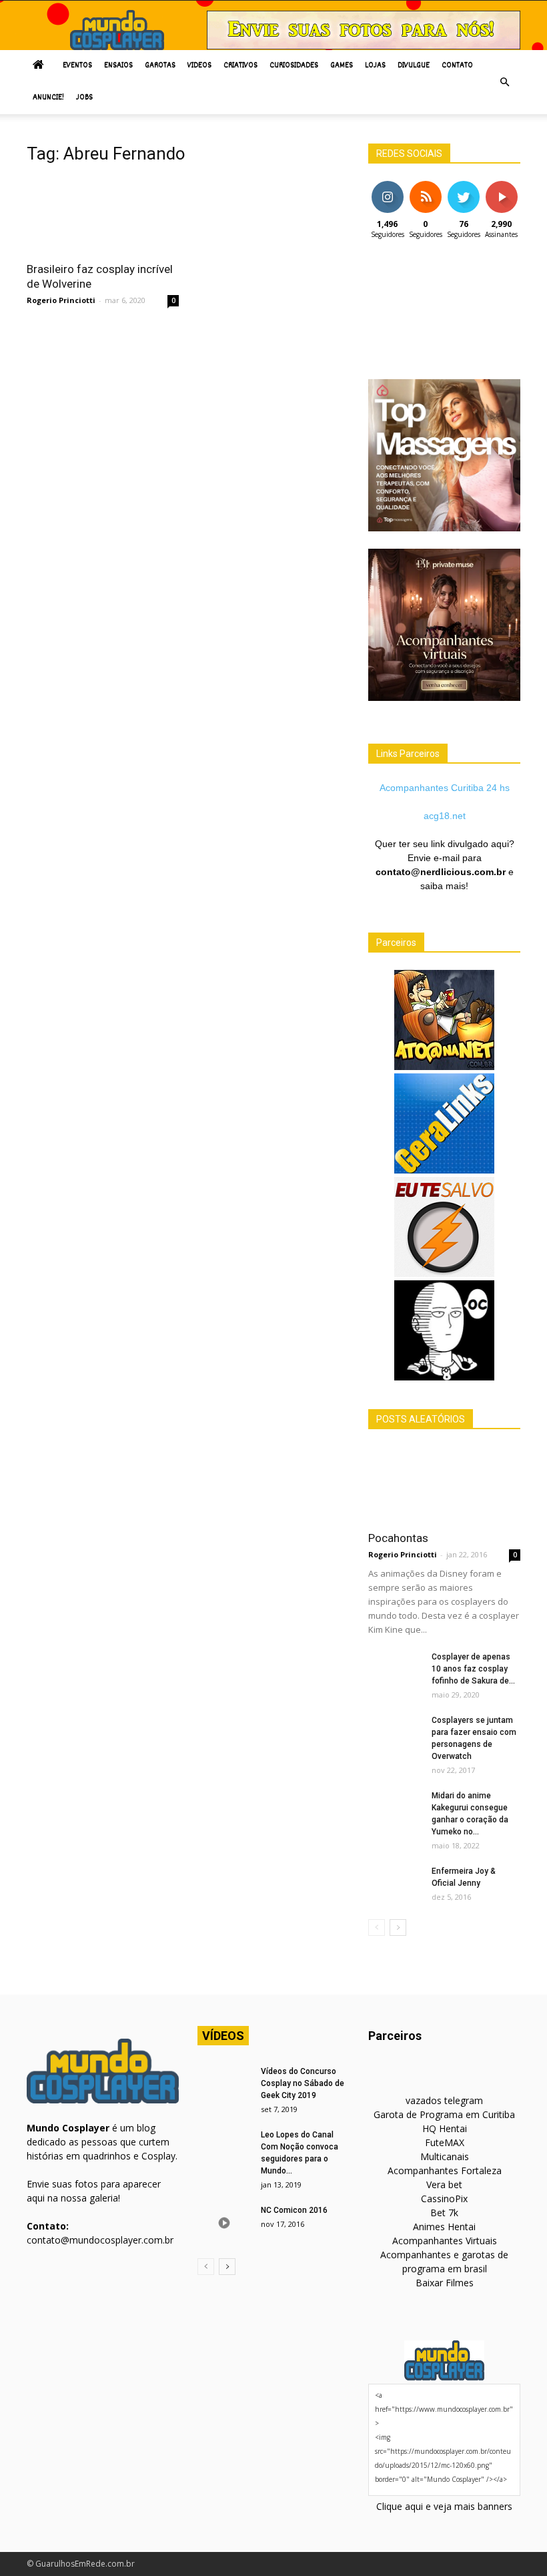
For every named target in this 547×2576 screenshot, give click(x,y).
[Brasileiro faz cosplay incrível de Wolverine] (103, 215)
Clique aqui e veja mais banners (444, 2506)
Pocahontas (398, 1538)
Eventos (77, 66)
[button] (504, 82)
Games (342, 66)
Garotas (160, 66)
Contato (457, 66)
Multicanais (445, 2156)
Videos (199, 66)
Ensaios (118, 66)
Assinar (501, 186)
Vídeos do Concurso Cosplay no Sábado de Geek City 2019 (303, 2083)
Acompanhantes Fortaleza (445, 2170)
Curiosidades (294, 66)
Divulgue (414, 66)
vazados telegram (444, 2100)
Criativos (240, 66)
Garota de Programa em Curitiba (444, 2114)
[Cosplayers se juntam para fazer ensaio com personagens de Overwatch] (395, 1733)
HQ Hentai (445, 2128)
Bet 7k (444, 2213)
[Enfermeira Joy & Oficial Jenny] (395, 1884)
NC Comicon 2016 (294, 2210)
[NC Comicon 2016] (224, 2223)
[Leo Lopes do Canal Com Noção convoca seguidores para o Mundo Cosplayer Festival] (224, 2147)
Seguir (387, 186)
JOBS (84, 98)
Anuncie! (48, 98)
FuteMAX (445, 2142)
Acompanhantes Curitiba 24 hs (445, 788)
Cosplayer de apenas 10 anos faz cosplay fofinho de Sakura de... (473, 1669)
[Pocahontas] (444, 1484)
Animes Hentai (444, 2227)
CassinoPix (444, 2199)
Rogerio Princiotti (61, 300)
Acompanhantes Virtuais (445, 2241)
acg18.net (445, 816)
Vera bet (444, 2184)
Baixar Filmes (445, 2283)
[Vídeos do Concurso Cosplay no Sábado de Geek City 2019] (224, 2084)
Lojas (375, 66)
